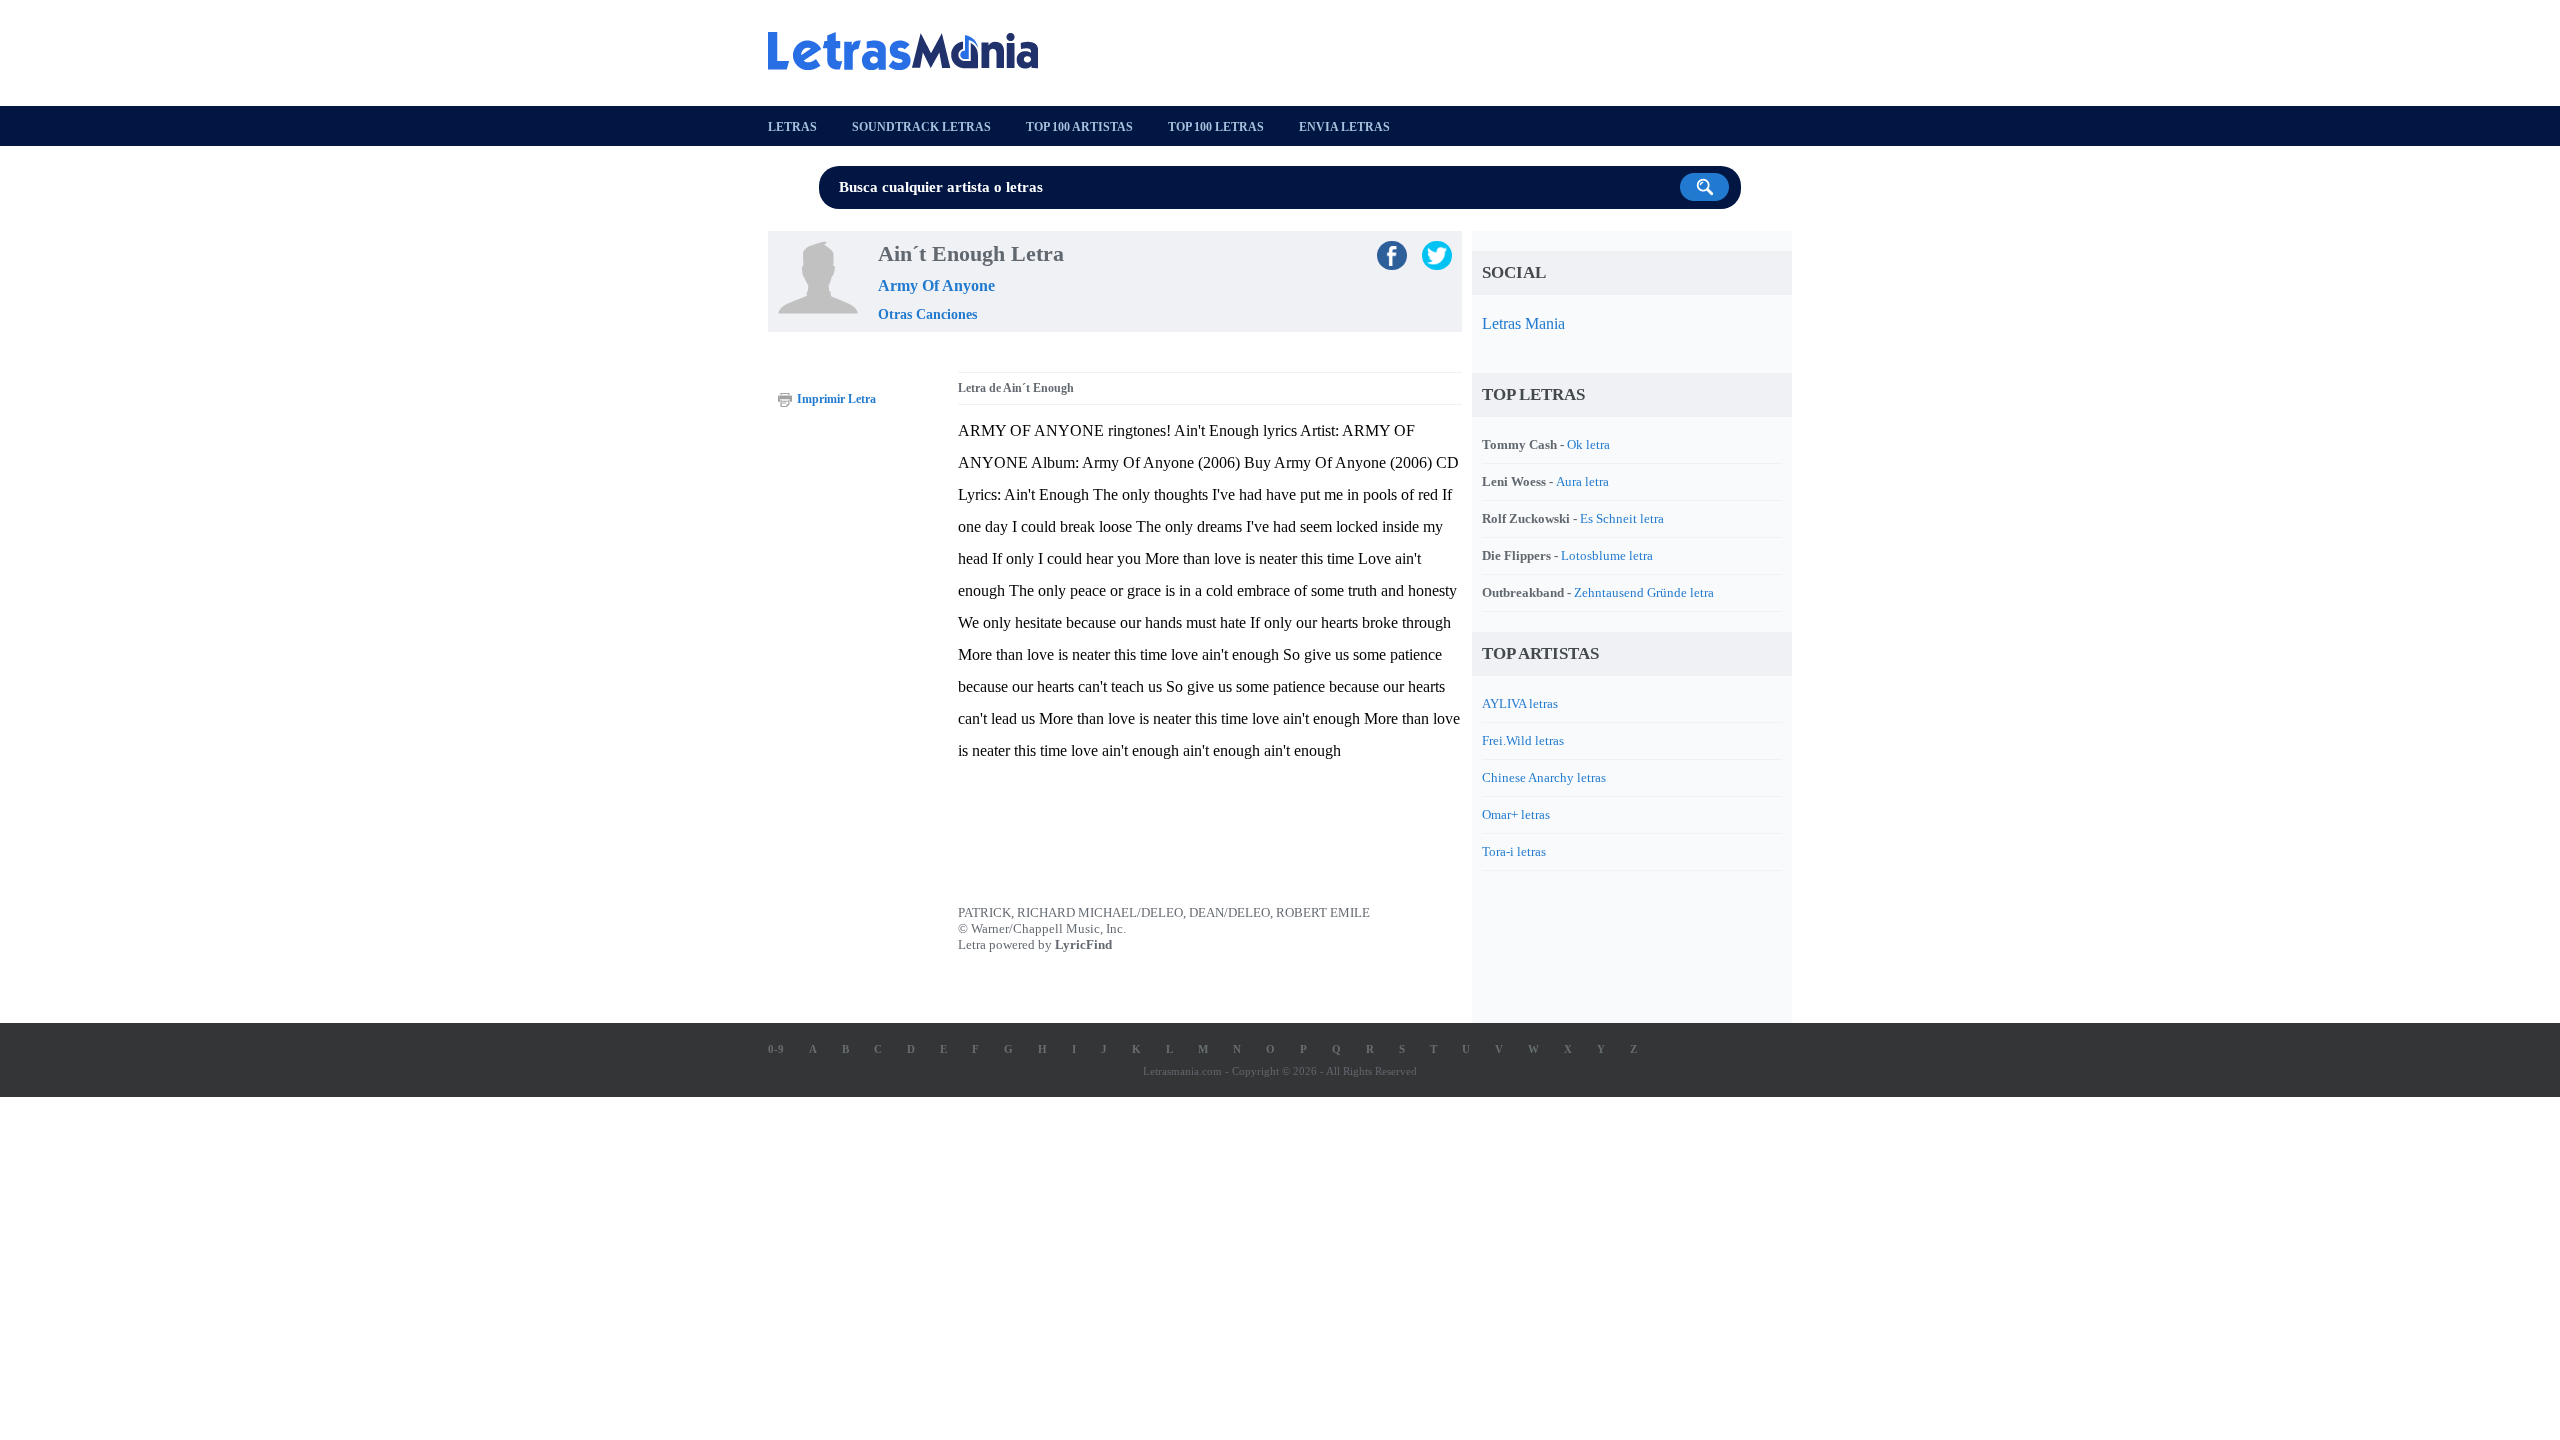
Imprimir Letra (836, 399)
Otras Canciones (927, 314)
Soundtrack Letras (921, 127)
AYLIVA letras (1520, 703)
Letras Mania (1523, 323)
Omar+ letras (1516, 814)
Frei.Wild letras (1523, 740)
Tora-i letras (1514, 851)
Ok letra (1588, 444)
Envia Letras (1344, 127)
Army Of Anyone (936, 285)
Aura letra (1582, 481)
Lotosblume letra (1607, 555)
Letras (792, 127)
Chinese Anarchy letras (1544, 777)
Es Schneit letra (1622, 518)
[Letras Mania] (913, 51)
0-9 (776, 1049)
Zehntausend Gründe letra (1644, 592)
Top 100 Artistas (1079, 127)
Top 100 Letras (1216, 127)
